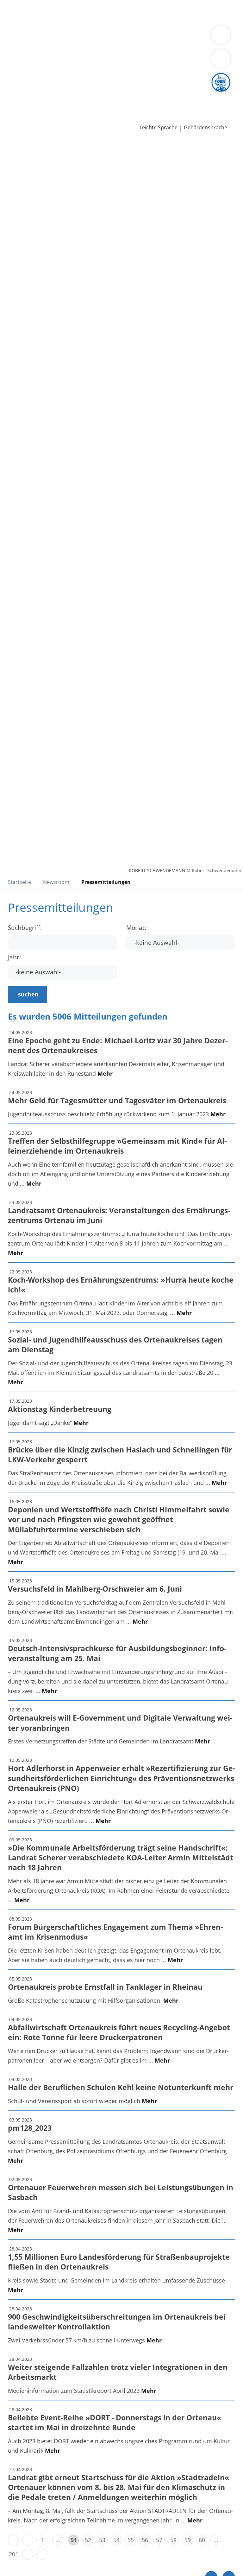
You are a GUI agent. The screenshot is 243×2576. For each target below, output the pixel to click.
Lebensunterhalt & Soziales (59, 12)
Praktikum (158, 93)
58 (173, 2540)
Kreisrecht (98, 77)
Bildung (153, 45)
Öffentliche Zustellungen (91, 118)
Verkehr (107, 12)
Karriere (11, 86)
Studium (131, 93)
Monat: (136, 928)
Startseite (19, 882)
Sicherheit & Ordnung (34, 20)
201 (14, 2554)
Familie (129, 12)
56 (145, 2540)
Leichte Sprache (159, 128)
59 (188, 2540)
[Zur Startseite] (44, 174)
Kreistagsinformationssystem (44, 77)
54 (116, 2540)
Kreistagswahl (131, 77)
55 (131, 2540)
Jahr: (14, 957)
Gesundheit (108, 20)
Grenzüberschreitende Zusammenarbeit (166, 61)
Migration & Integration (171, 12)
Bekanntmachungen (142, 53)
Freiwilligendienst (196, 93)
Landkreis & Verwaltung (31, 37)
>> (42, 2554)
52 (88, 2540)
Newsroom (15, 110)
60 (202, 2540)
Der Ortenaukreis (28, 45)
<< (13, 2540)
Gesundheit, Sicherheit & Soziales (96, 45)
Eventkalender (68, 93)
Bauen (13, 12)
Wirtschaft (78, 20)
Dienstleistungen (22, 4)
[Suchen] (221, 59)
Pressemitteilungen (31, 118)
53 (102, 2540)
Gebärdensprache (206, 128)
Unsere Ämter (18, 29)
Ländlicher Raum (27, 53)
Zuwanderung (183, 45)
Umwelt (135, 20)
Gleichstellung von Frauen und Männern (58, 61)
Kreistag (11, 69)
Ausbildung (104, 93)
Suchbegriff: (25, 928)
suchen (28, 994)
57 (159, 2540)
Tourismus (99, 53)
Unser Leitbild (23, 102)
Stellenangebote (26, 93)
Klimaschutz (67, 53)
